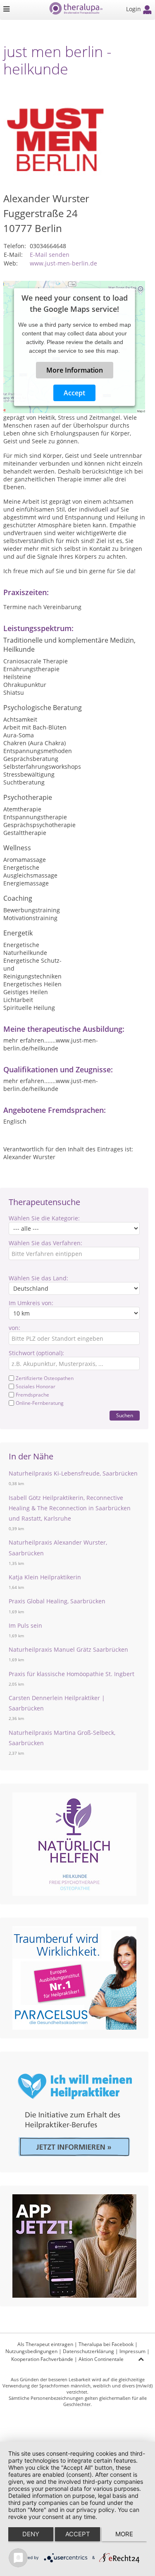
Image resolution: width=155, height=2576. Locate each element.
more (124, 2534)
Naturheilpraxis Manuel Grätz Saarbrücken (68, 1649)
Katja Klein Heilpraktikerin (45, 1577)
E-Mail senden (50, 255)
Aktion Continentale (101, 2359)
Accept (74, 393)
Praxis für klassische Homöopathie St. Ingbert (72, 1674)
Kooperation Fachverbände (42, 2359)
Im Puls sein (25, 1625)
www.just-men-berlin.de (63, 263)
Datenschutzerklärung (88, 2351)
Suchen (125, 1415)
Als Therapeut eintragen (45, 2344)
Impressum (132, 2351)
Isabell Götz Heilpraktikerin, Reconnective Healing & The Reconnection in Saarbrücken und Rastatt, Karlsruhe (70, 1508)
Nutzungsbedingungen (31, 2351)
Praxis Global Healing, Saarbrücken (57, 1601)
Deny (31, 2534)
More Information (74, 370)
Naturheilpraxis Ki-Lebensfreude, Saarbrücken (73, 1473)
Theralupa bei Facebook (106, 2344)
